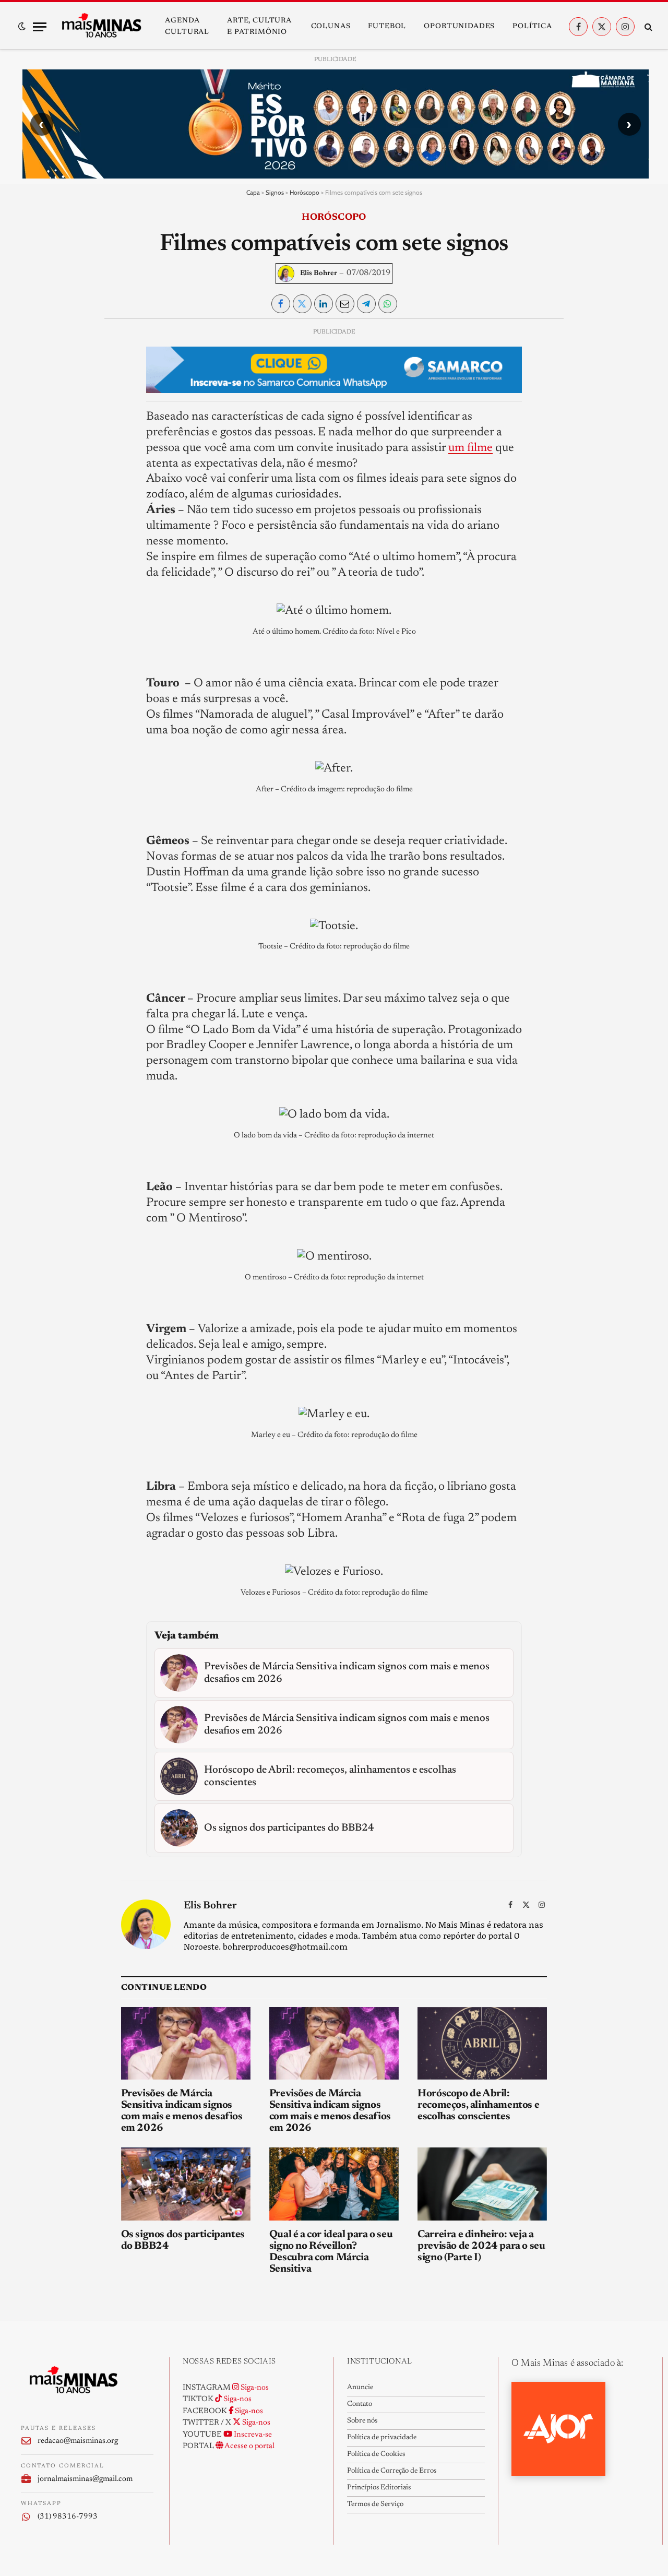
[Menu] (40, 27)
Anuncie (360, 2388)
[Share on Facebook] (281, 304)
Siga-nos (254, 2388)
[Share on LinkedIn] (324, 304)
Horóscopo (305, 192)
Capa (253, 192)
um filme (470, 448)
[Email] (37, 457)
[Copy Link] (37, 481)
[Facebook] (37, 361)
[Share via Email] (345, 304)
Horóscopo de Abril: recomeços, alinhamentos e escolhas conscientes (478, 2105)
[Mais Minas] (101, 27)
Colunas (331, 27)
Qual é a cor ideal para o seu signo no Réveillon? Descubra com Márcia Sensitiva (331, 2252)
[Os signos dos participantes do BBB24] (186, 2184)
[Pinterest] (37, 433)
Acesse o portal (249, 2446)
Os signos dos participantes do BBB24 (183, 2240)
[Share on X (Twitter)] (302, 304)
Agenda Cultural (187, 27)
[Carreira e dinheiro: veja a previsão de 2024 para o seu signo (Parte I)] (482, 2184)
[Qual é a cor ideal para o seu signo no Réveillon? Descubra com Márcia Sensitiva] (334, 2184)
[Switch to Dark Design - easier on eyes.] (22, 27)
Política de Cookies (376, 2454)
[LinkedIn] (37, 409)
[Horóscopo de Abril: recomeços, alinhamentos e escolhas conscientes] (482, 2044)
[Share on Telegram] (366, 304)
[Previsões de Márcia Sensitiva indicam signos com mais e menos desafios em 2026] (186, 2044)
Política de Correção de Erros (392, 2471)
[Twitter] (37, 385)
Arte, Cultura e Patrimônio (259, 27)
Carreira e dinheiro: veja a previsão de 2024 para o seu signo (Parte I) (481, 2246)
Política (532, 27)
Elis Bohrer (319, 274)
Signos (275, 192)
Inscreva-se (252, 2435)
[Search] (647, 27)
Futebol (387, 27)
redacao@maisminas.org (78, 2441)
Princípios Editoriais (379, 2488)
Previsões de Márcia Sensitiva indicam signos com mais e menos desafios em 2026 (182, 2111)
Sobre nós (362, 2421)
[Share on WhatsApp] (388, 304)
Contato (360, 2404)
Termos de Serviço (375, 2504)
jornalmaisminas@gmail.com (85, 2479)
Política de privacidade (382, 2438)
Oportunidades (459, 27)
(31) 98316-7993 (68, 2517)
